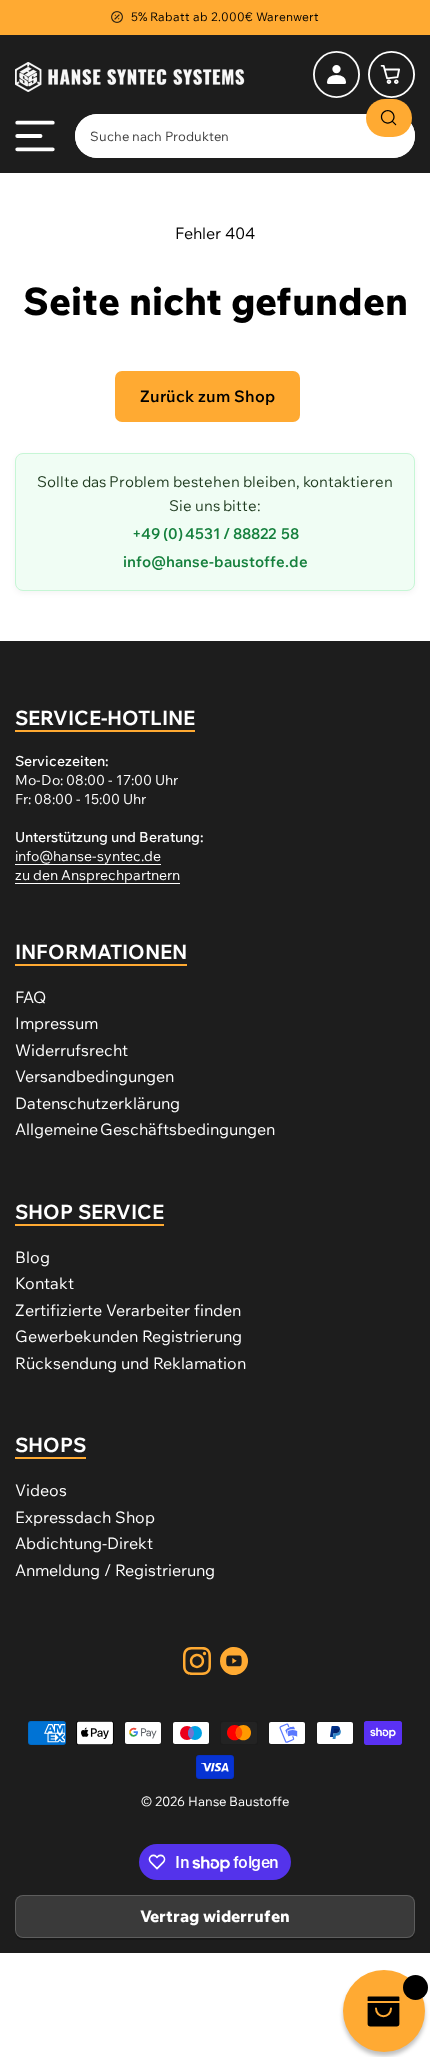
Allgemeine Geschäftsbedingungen (145, 1129)
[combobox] (245, 136)
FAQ (30, 997)
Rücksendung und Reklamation (130, 1363)
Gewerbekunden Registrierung (128, 1336)
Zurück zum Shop (207, 396)
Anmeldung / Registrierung (115, 1570)
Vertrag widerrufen (215, 1916)
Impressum (56, 1023)
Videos (41, 1490)
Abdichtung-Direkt (84, 1543)
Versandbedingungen (94, 1076)
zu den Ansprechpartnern (97, 875)
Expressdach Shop (85, 1517)
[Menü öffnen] (35, 136)
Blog (32, 1257)
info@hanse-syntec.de (88, 856)
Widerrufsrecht (71, 1050)
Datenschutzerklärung (97, 1103)
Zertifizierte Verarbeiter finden (128, 1310)
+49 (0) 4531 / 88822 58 (215, 533)
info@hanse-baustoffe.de (215, 561)
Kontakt (44, 1283)
